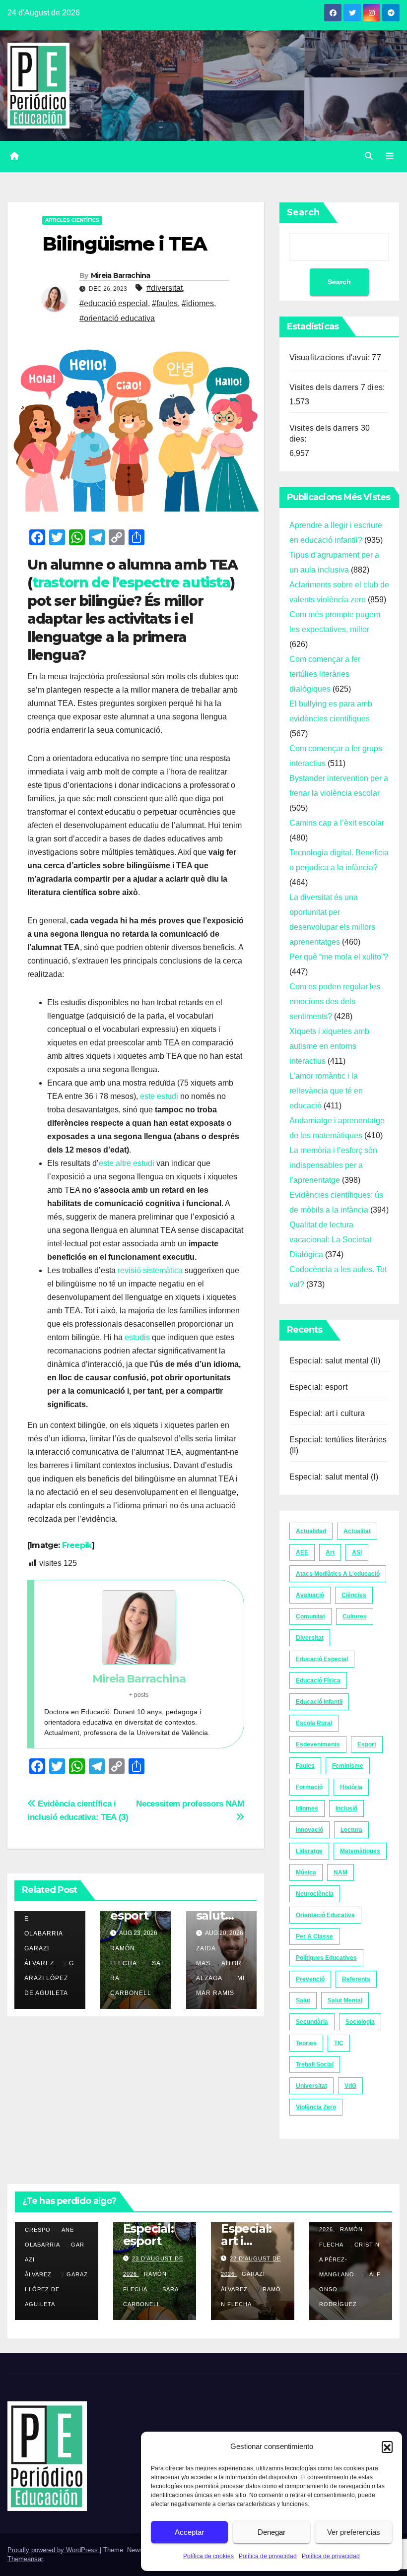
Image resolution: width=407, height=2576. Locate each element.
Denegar (271, 2532)
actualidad (311, 1531)
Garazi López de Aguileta (49, 1978)
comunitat (310, 1616)
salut (303, 2000)
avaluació (310, 1595)
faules (305, 1766)
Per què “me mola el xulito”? (339, 957)
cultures (355, 1616)
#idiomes (198, 303)
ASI (357, 1552)
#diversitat (165, 288)
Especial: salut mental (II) (335, 1361)
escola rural (314, 1723)
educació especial (322, 1659)
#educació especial (114, 303)
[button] (387, 2447)
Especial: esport (318, 1387)
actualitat (357, 1531)
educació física (318, 1680)
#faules (165, 303)
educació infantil (319, 1702)
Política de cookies (208, 2556)
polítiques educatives (326, 1958)
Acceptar (189, 2532)
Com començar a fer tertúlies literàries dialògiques (325, 674)
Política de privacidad (268, 2556)
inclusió (346, 1808)
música (306, 1872)
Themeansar (25, 2559)
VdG (350, 2086)
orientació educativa (325, 1915)
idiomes (307, 1808)
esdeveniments (318, 1744)
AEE (302, 1552)
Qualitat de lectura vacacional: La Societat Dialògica (330, 1240)
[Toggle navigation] (390, 156)
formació (309, 1787)
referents (356, 1979)
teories (306, 2043)
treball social (315, 2064)
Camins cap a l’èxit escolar (337, 823)
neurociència (315, 1894)
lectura (351, 1830)
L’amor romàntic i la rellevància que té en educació (326, 1091)
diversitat (310, 1638)
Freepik (77, 1545)
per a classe (314, 1936)
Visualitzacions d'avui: (331, 357)
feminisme (348, 1766)
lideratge (309, 1851)
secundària (312, 2022)
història (351, 1787)
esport (367, 1744)
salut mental (345, 2000)
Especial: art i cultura (327, 1413)
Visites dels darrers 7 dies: (338, 387)
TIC (339, 2043)
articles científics (72, 220)
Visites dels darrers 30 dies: (330, 433)
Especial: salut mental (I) (334, 1477)
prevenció (310, 1979)
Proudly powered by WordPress (54, 2550)
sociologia (360, 2022)
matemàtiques (360, 1851)
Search (303, 212)
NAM (340, 1872)
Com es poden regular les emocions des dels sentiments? (335, 1001)
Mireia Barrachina (121, 275)
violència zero (316, 2107)
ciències (354, 1595)
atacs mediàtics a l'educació (338, 1574)
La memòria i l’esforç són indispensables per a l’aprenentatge (333, 1165)
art (330, 1552)
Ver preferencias (354, 2532)
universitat (311, 2086)
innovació (309, 1830)
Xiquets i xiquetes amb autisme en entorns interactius (329, 1046)
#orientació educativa (117, 318)
